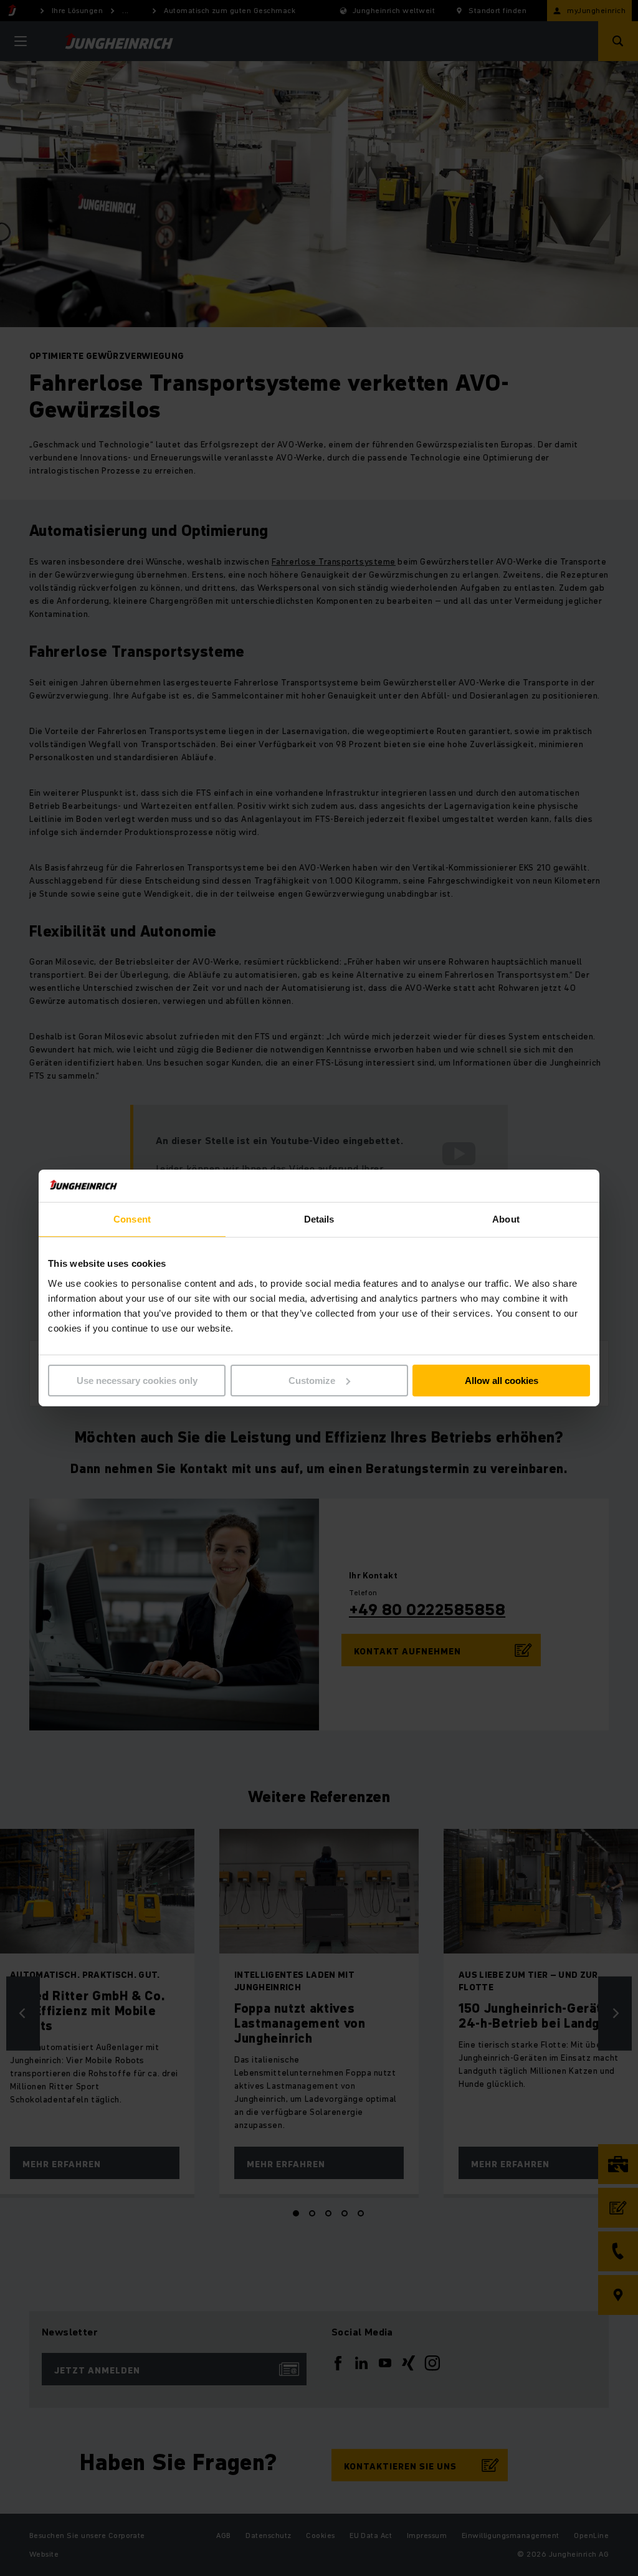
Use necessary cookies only (137, 1381)
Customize (312, 1381)
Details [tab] (319, 1219)
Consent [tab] (132, 1219)
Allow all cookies (502, 1381)
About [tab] (506, 1219)
